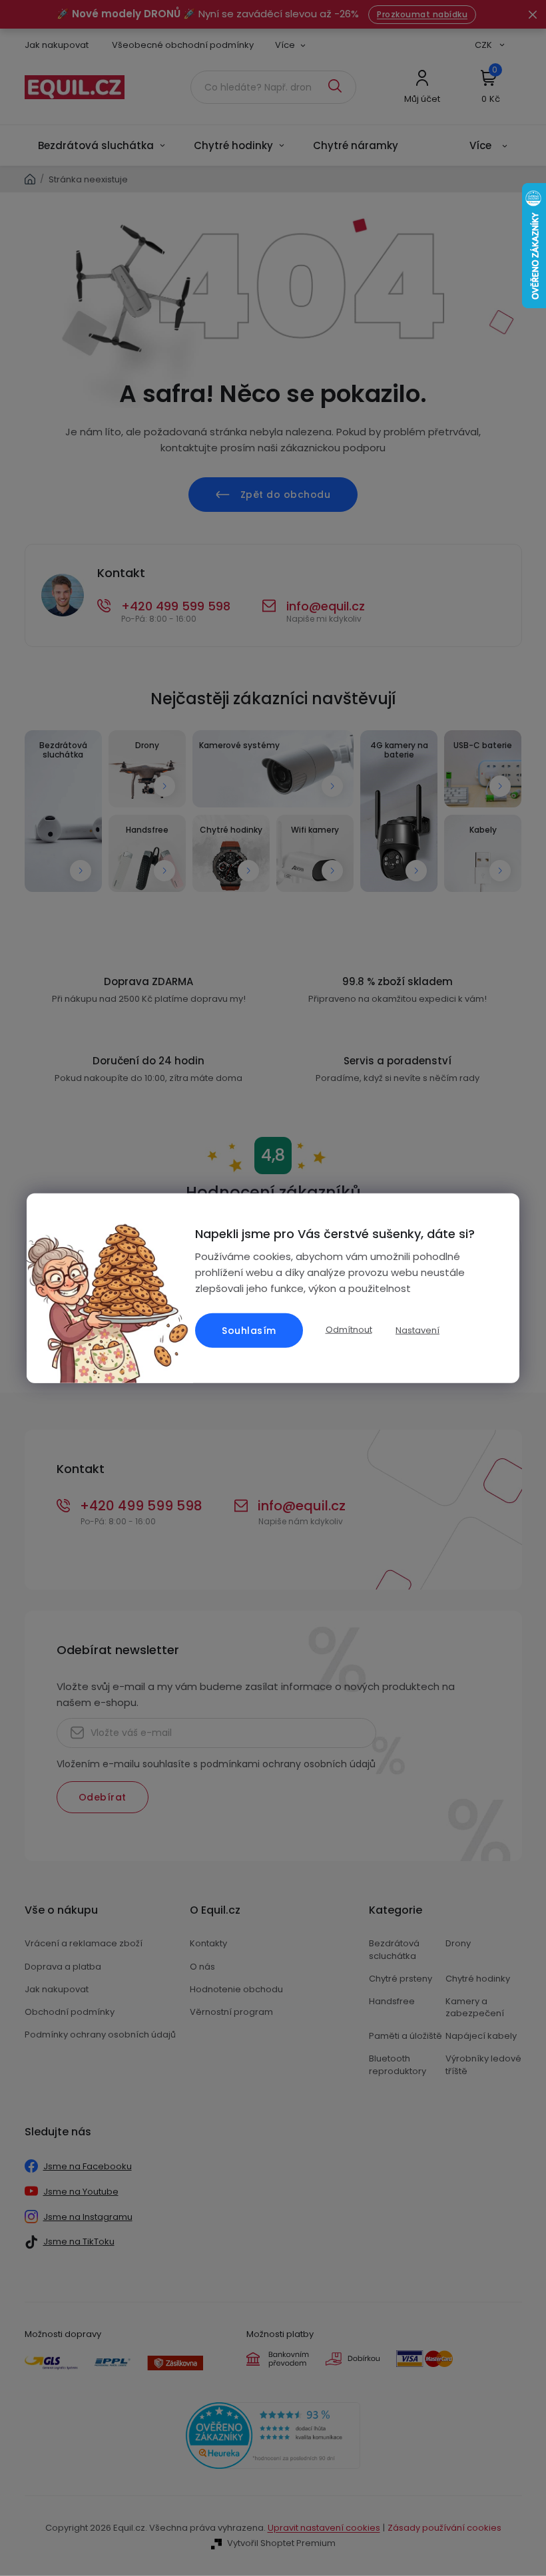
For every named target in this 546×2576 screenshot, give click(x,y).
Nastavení (417, 1330)
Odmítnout (349, 1330)
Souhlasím (249, 1330)
